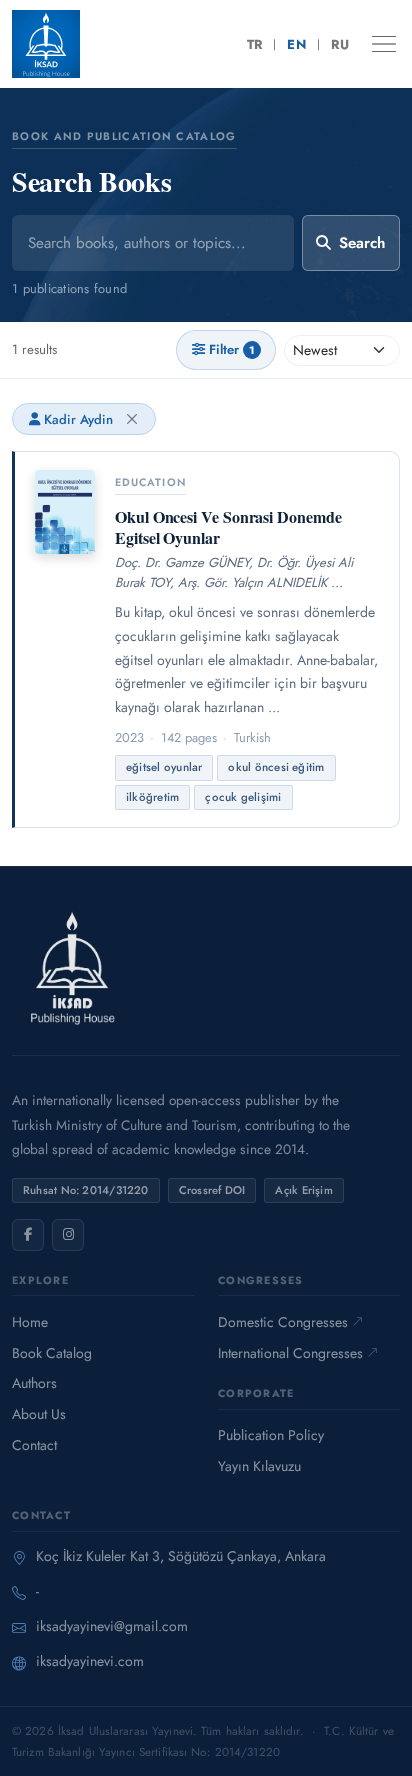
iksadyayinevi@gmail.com (112, 1626)
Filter (232, 349)
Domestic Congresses (283, 1322)
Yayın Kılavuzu (259, 1466)
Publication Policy (271, 1435)
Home (30, 1322)
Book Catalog (52, 1353)
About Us (39, 1414)
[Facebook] (28, 1235)
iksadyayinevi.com (90, 1661)
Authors (34, 1383)
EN (296, 44)
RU (340, 44)
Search (362, 243)
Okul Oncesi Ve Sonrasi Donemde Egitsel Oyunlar (228, 527)
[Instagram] (68, 1235)
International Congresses (290, 1353)
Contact (34, 1445)
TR (255, 44)
